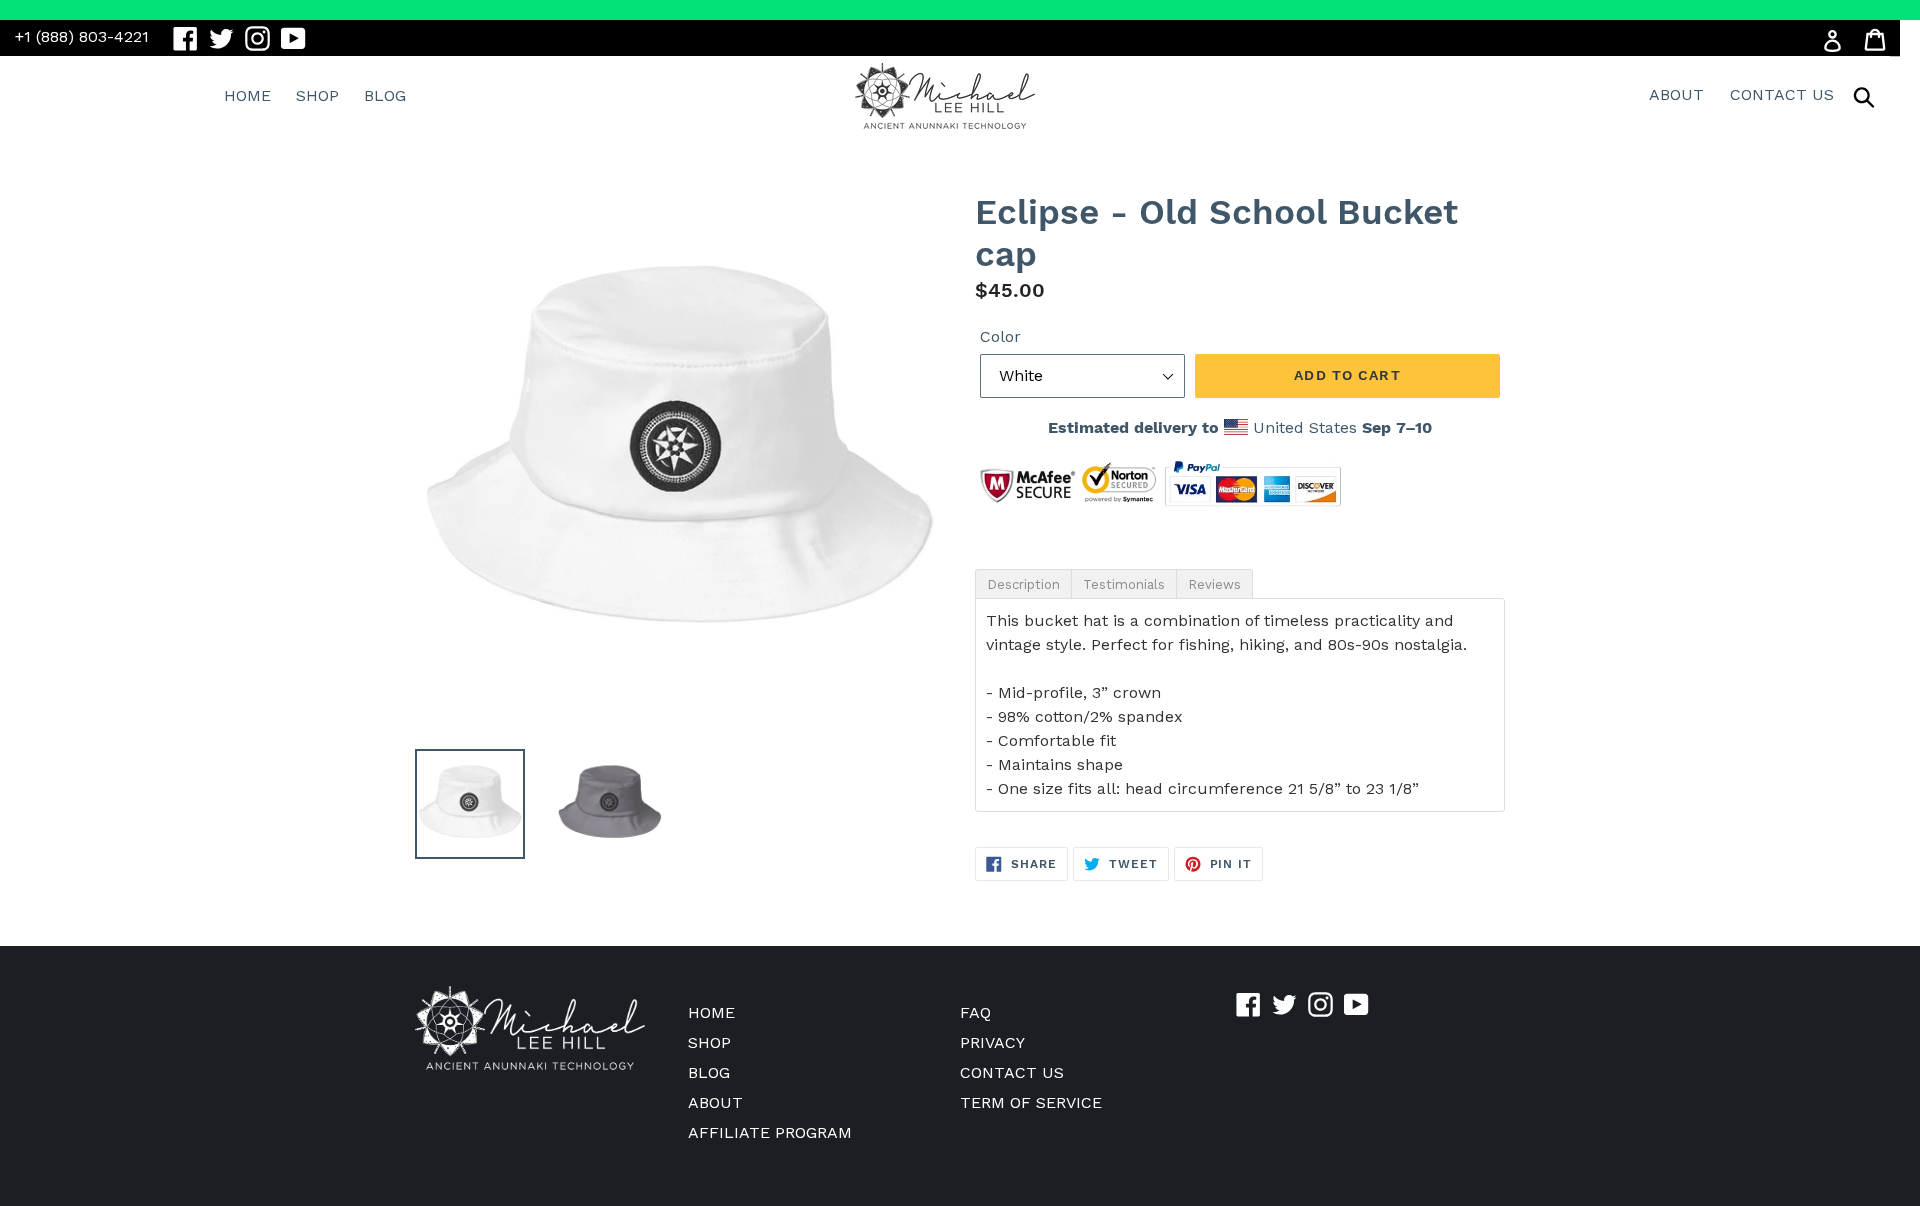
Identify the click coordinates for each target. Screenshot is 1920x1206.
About (1676, 94)
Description (1023, 584)
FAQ (975, 1012)
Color (1000, 336)
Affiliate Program (770, 1132)
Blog (385, 95)
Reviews (1214, 584)
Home (247, 95)
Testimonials (1124, 584)
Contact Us (1782, 94)
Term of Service (1031, 1102)
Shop (317, 95)
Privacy (992, 1042)
